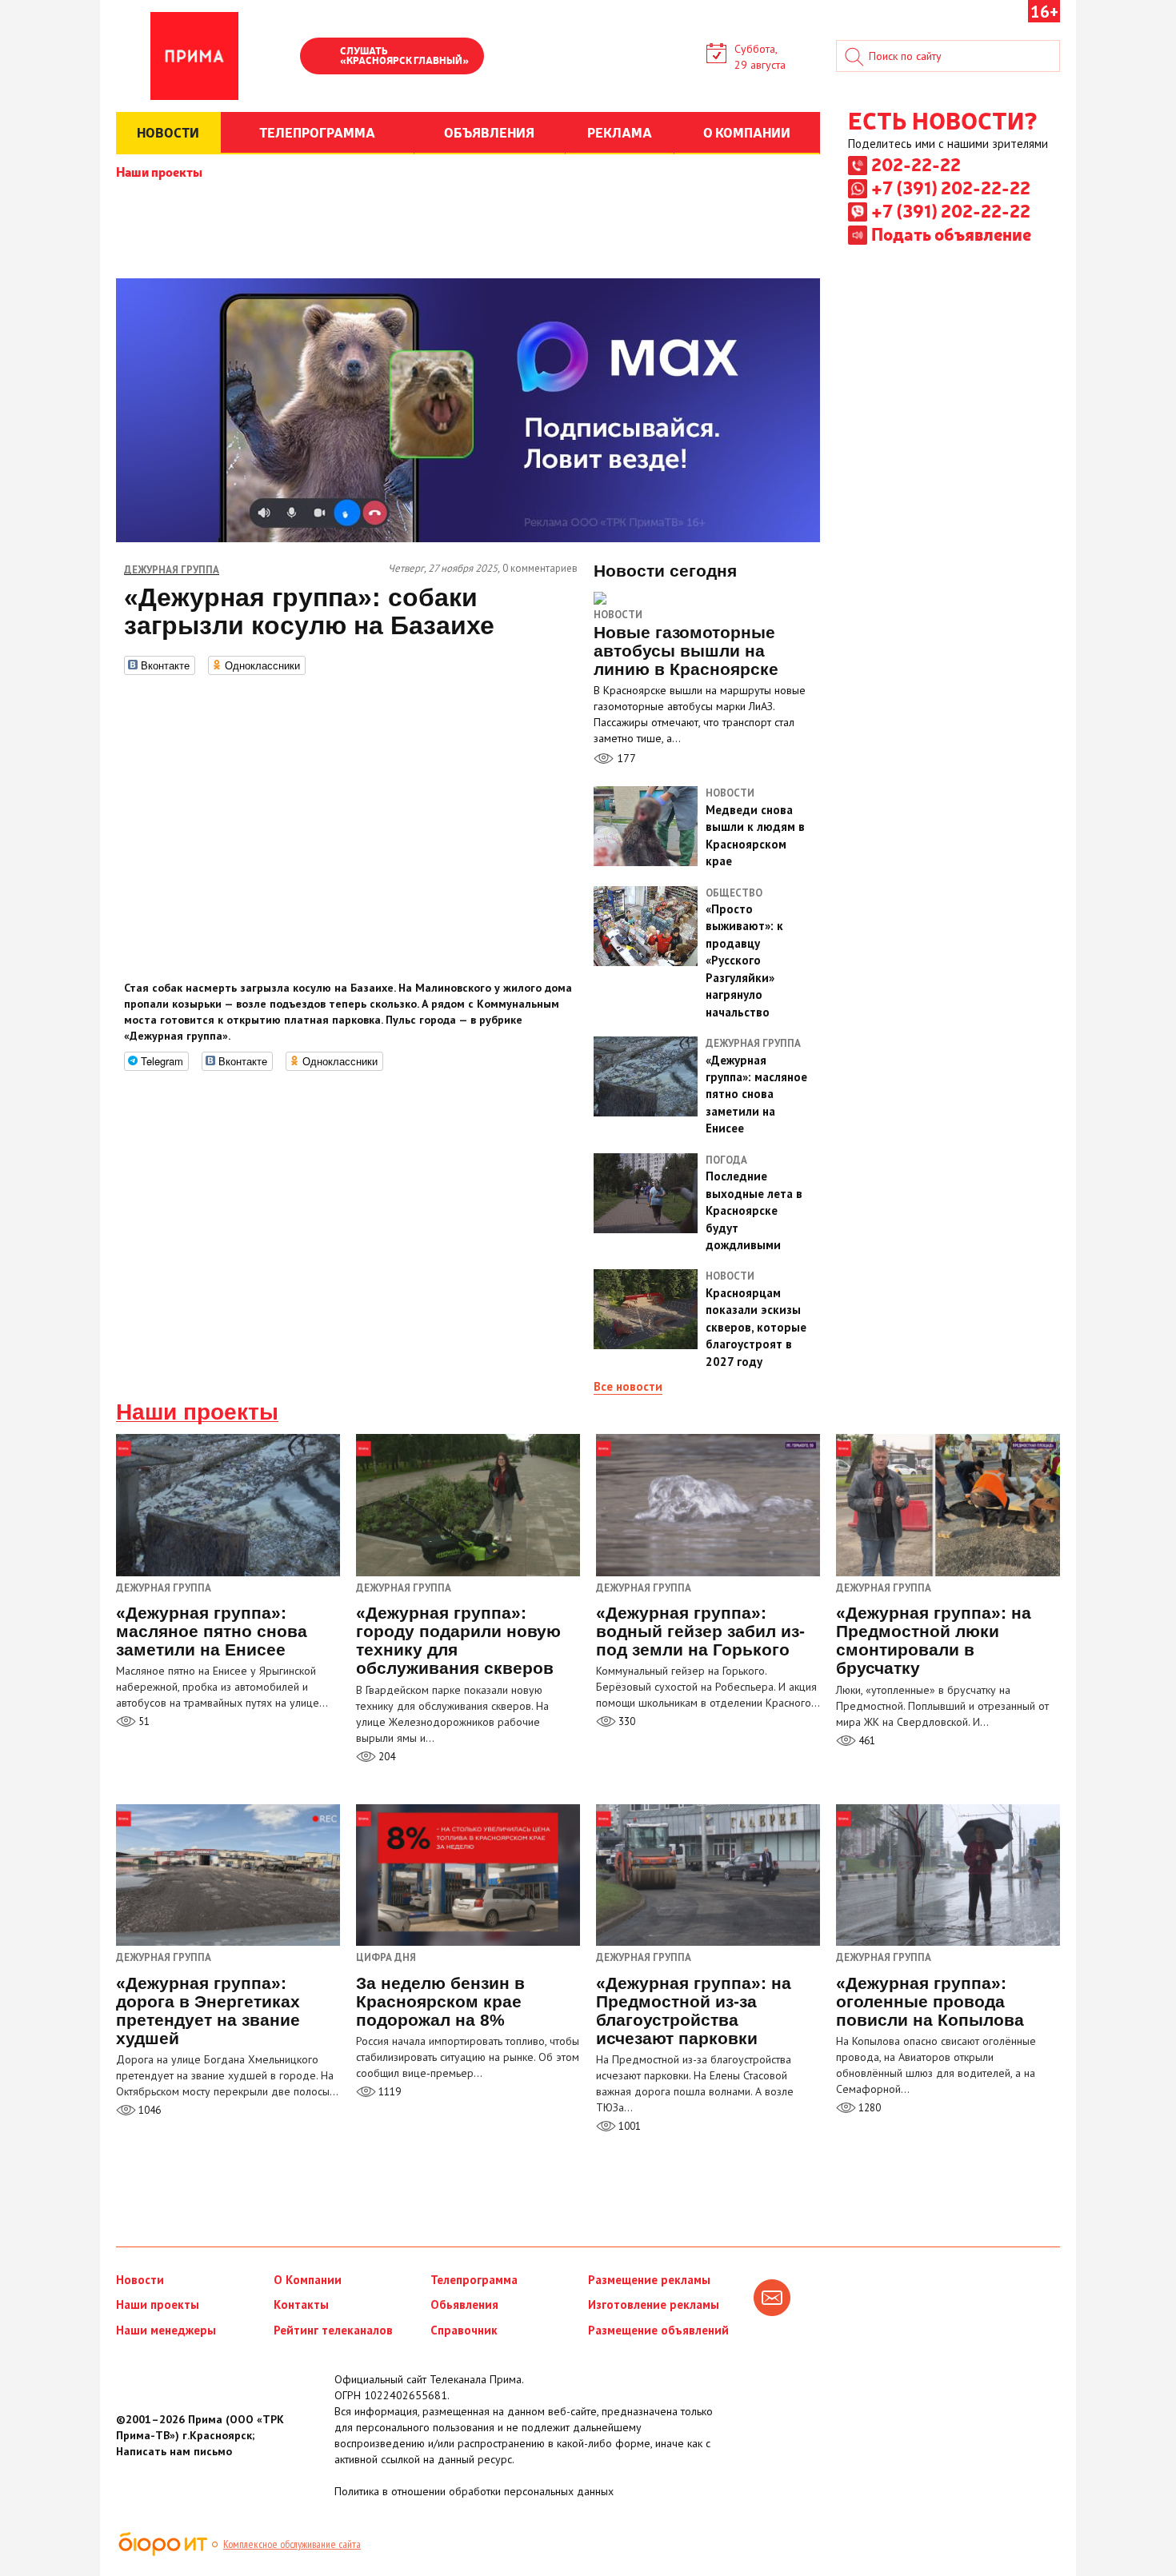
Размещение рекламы (649, 2280)
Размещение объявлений (658, 2330)
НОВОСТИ (168, 132)
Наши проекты (159, 171)
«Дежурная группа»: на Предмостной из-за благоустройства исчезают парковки (694, 2011)
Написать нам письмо (174, 2451)
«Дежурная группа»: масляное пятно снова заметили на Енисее (212, 1631)
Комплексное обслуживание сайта (292, 2544)
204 (386, 1757)
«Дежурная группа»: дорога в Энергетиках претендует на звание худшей (208, 2011)
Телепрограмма (474, 2280)
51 (143, 1721)
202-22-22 (916, 164)
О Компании (308, 2280)
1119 (388, 2092)
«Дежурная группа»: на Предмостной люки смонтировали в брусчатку (934, 1640)
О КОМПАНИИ (747, 132)
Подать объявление (951, 234)
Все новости (628, 1386)
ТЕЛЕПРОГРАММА (317, 132)
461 (866, 1741)
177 (625, 758)
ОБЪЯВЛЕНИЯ (489, 132)
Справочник (464, 2330)
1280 (868, 2108)
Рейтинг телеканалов (333, 2330)
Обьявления (464, 2304)
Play (320, 58)
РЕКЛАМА (620, 132)
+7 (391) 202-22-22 (951, 187)
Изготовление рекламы (654, 2304)
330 (626, 1721)
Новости (618, 615)
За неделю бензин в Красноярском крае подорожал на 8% (440, 2001)
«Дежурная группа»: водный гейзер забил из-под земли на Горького (700, 1631)
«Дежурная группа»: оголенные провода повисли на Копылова (930, 2001)
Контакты (301, 2304)
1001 (628, 2126)
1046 (148, 2110)
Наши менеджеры (166, 2330)
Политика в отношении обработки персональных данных (474, 2491)
